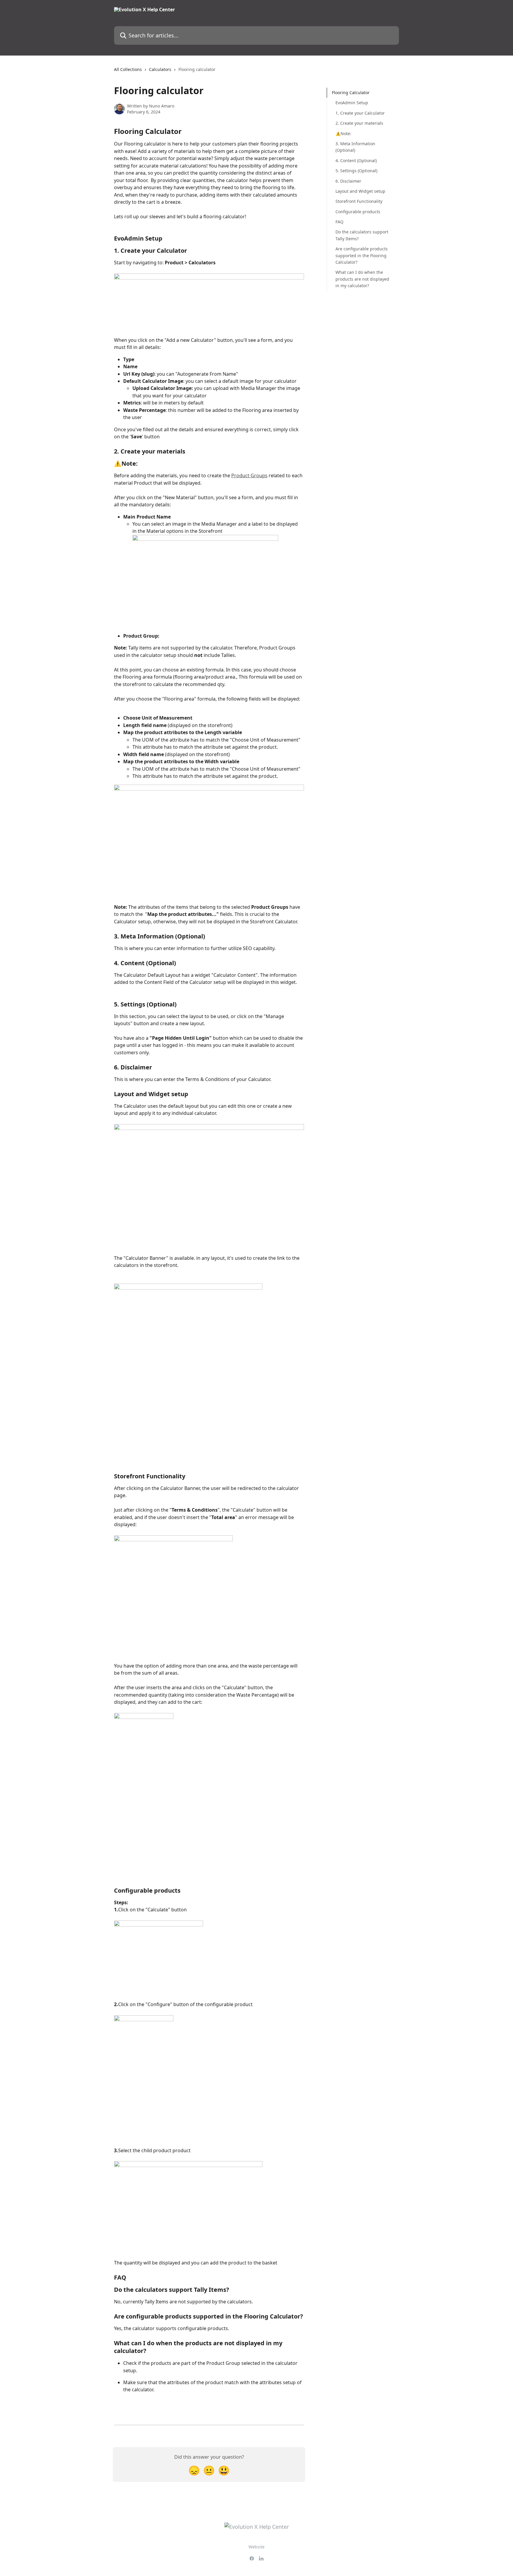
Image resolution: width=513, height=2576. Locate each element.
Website (256, 2547)
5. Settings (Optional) (356, 171)
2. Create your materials (359, 123)
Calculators (160, 69)
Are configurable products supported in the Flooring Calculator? (362, 255)
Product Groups (249, 475)
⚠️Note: (343, 133)
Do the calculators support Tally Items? (362, 235)
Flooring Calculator (351, 93)
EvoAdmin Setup (352, 103)
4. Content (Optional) (356, 161)
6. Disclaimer (348, 181)
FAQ (339, 222)
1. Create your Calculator (360, 113)
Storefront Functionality (359, 201)
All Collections (128, 69)
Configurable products (358, 211)
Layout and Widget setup (360, 191)
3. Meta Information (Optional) (355, 147)
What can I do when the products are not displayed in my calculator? (362, 279)
